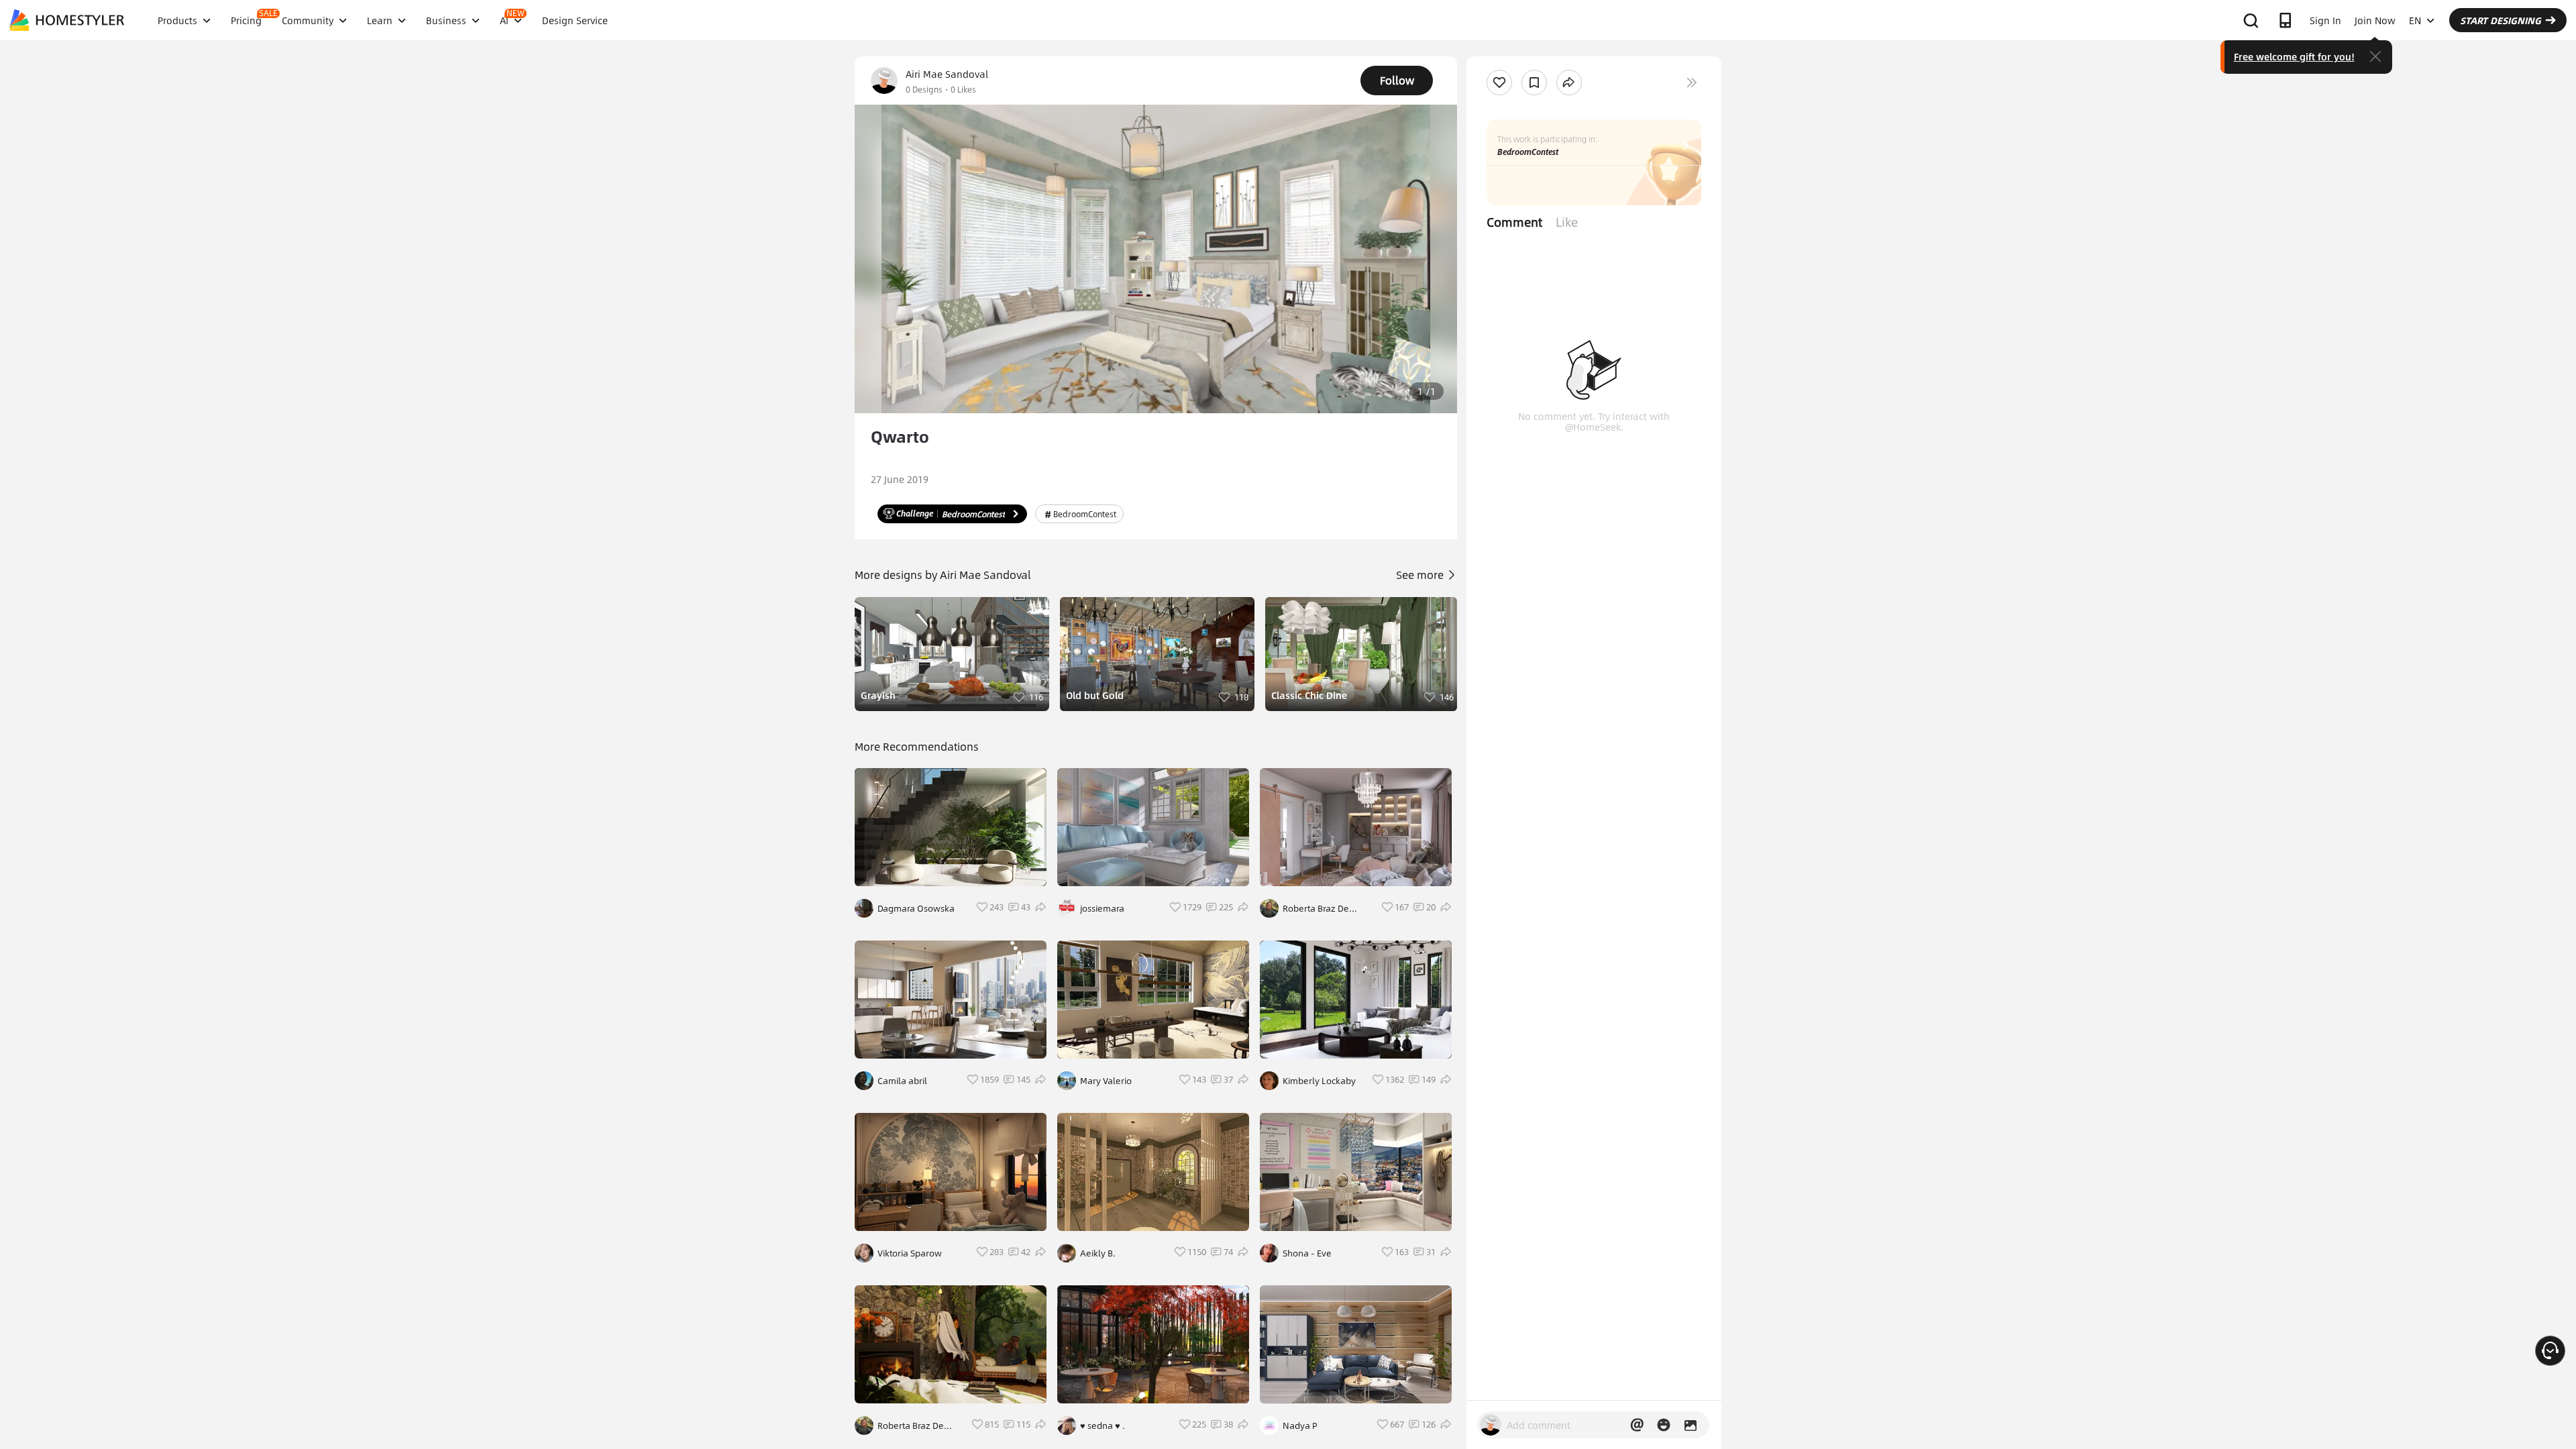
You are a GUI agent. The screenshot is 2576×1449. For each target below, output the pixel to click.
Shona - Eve (1307, 1253)
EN (2415, 20)
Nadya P (1300, 1426)
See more (1421, 575)
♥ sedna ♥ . (1103, 1426)
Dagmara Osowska (916, 908)
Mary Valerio (1106, 1081)
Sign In (2325, 20)
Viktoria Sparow (910, 1253)
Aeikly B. (1098, 1253)
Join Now (2375, 20)
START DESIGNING (2501, 20)
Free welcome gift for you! (2294, 56)
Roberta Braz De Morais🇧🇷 (911, 1426)
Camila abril (902, 1081)
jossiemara (1102, 908)
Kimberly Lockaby (1319, 1081)
